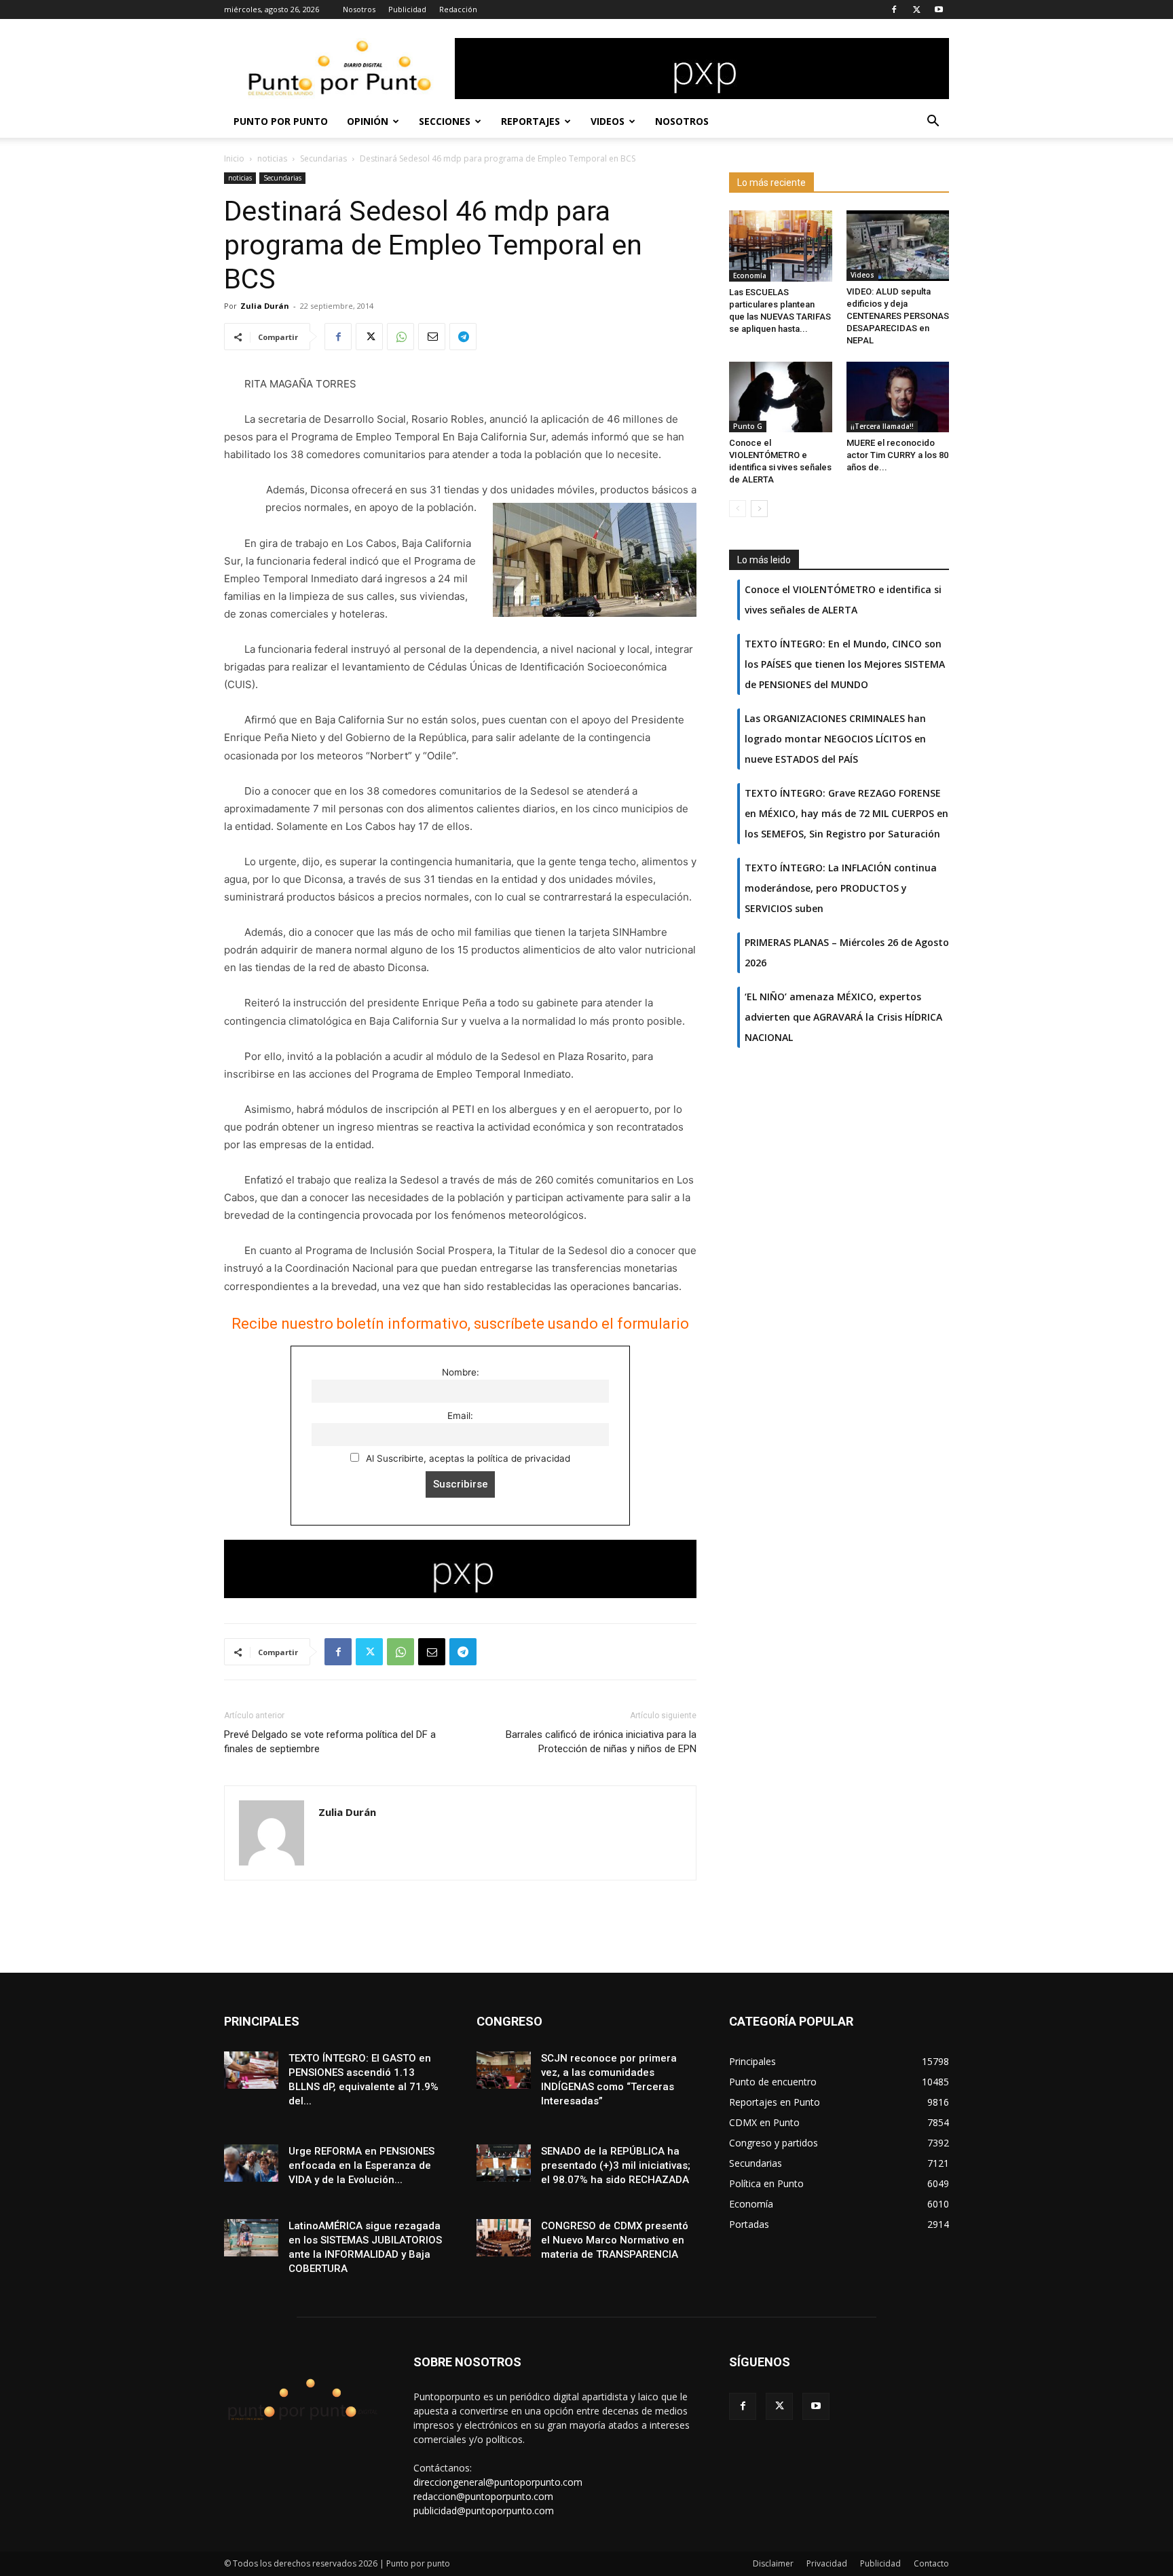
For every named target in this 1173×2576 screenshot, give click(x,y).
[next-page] (759, 509)
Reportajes (530, 121)
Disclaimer (773, 2563)
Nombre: (461, 1372)
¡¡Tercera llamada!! (882, 426)
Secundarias (323, 158)
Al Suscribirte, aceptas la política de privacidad (467, 1458)
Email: (460, 1416)
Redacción (458, 9)
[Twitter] (916, 10)
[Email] (432, 337)
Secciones (445, 121)
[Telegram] (463, 337)
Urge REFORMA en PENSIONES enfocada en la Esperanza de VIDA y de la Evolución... (361, 2165)
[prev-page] (738, 509)
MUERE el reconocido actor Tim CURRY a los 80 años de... (897, 455)
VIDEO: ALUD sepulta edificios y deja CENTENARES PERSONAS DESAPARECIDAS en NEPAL (898, 316)
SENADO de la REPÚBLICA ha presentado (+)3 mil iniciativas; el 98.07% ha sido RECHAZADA (616, 2165)
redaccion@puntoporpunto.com (483, 2496)
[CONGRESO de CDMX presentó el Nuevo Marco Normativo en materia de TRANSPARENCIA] (504, 2238)
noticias (272, 158)
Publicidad (407, 9)
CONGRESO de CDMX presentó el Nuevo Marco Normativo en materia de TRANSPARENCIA (615, 2240)
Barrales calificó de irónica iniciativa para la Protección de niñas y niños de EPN (601, 1742)
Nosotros (359, 9)
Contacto (931, 2563)
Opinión (368, 121)
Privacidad (827, 2563)
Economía (750, 276)
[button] (933, 122)
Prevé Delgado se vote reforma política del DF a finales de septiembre (330, 1742)
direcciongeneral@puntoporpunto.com (498, 2482)
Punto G (748, 426)
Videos (608, 121)
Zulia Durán (265, 306)
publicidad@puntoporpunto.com (484, 2511)
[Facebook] (894, 10)
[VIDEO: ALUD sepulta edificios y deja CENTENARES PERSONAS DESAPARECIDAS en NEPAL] (898, 246)
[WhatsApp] (401, 337)
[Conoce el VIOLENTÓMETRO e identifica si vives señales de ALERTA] (781, 397)
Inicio (234, 158)
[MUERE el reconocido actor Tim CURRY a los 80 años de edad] (898, 397)
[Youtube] (939, 10)
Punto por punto (281, 121)
